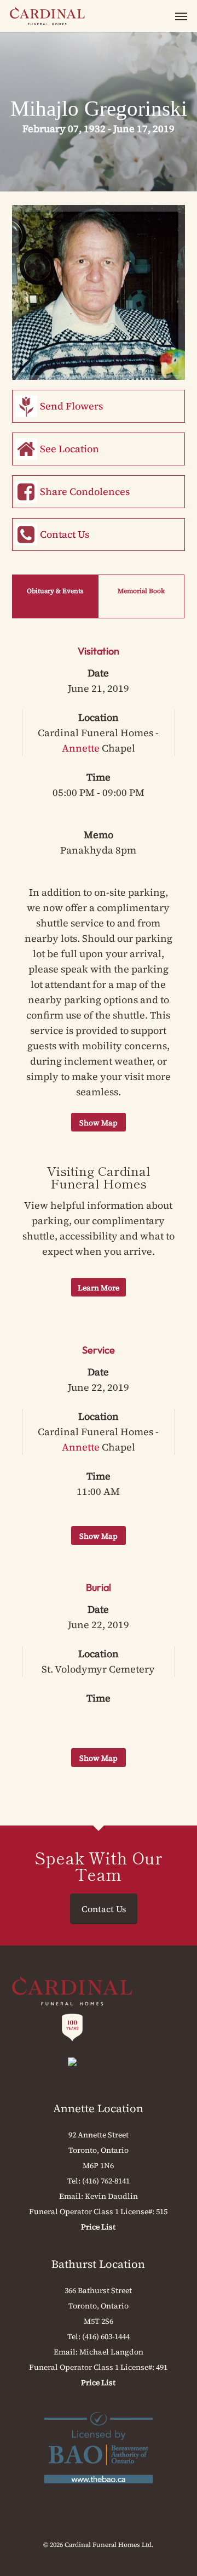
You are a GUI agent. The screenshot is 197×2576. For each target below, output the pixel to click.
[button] (181, 16)
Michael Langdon (111, 2352)
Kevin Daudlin (111, 2196)
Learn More (99, 1288)
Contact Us (65, 534)
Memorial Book (141, 591)
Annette (81, 748)
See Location (69, 449)
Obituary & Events (55, 591)
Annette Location (98, 2108)
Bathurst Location (98, 2264)
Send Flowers (71, 406)
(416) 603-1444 (106, 2336)
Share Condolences (85, 491)
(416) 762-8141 (106, 2181)
